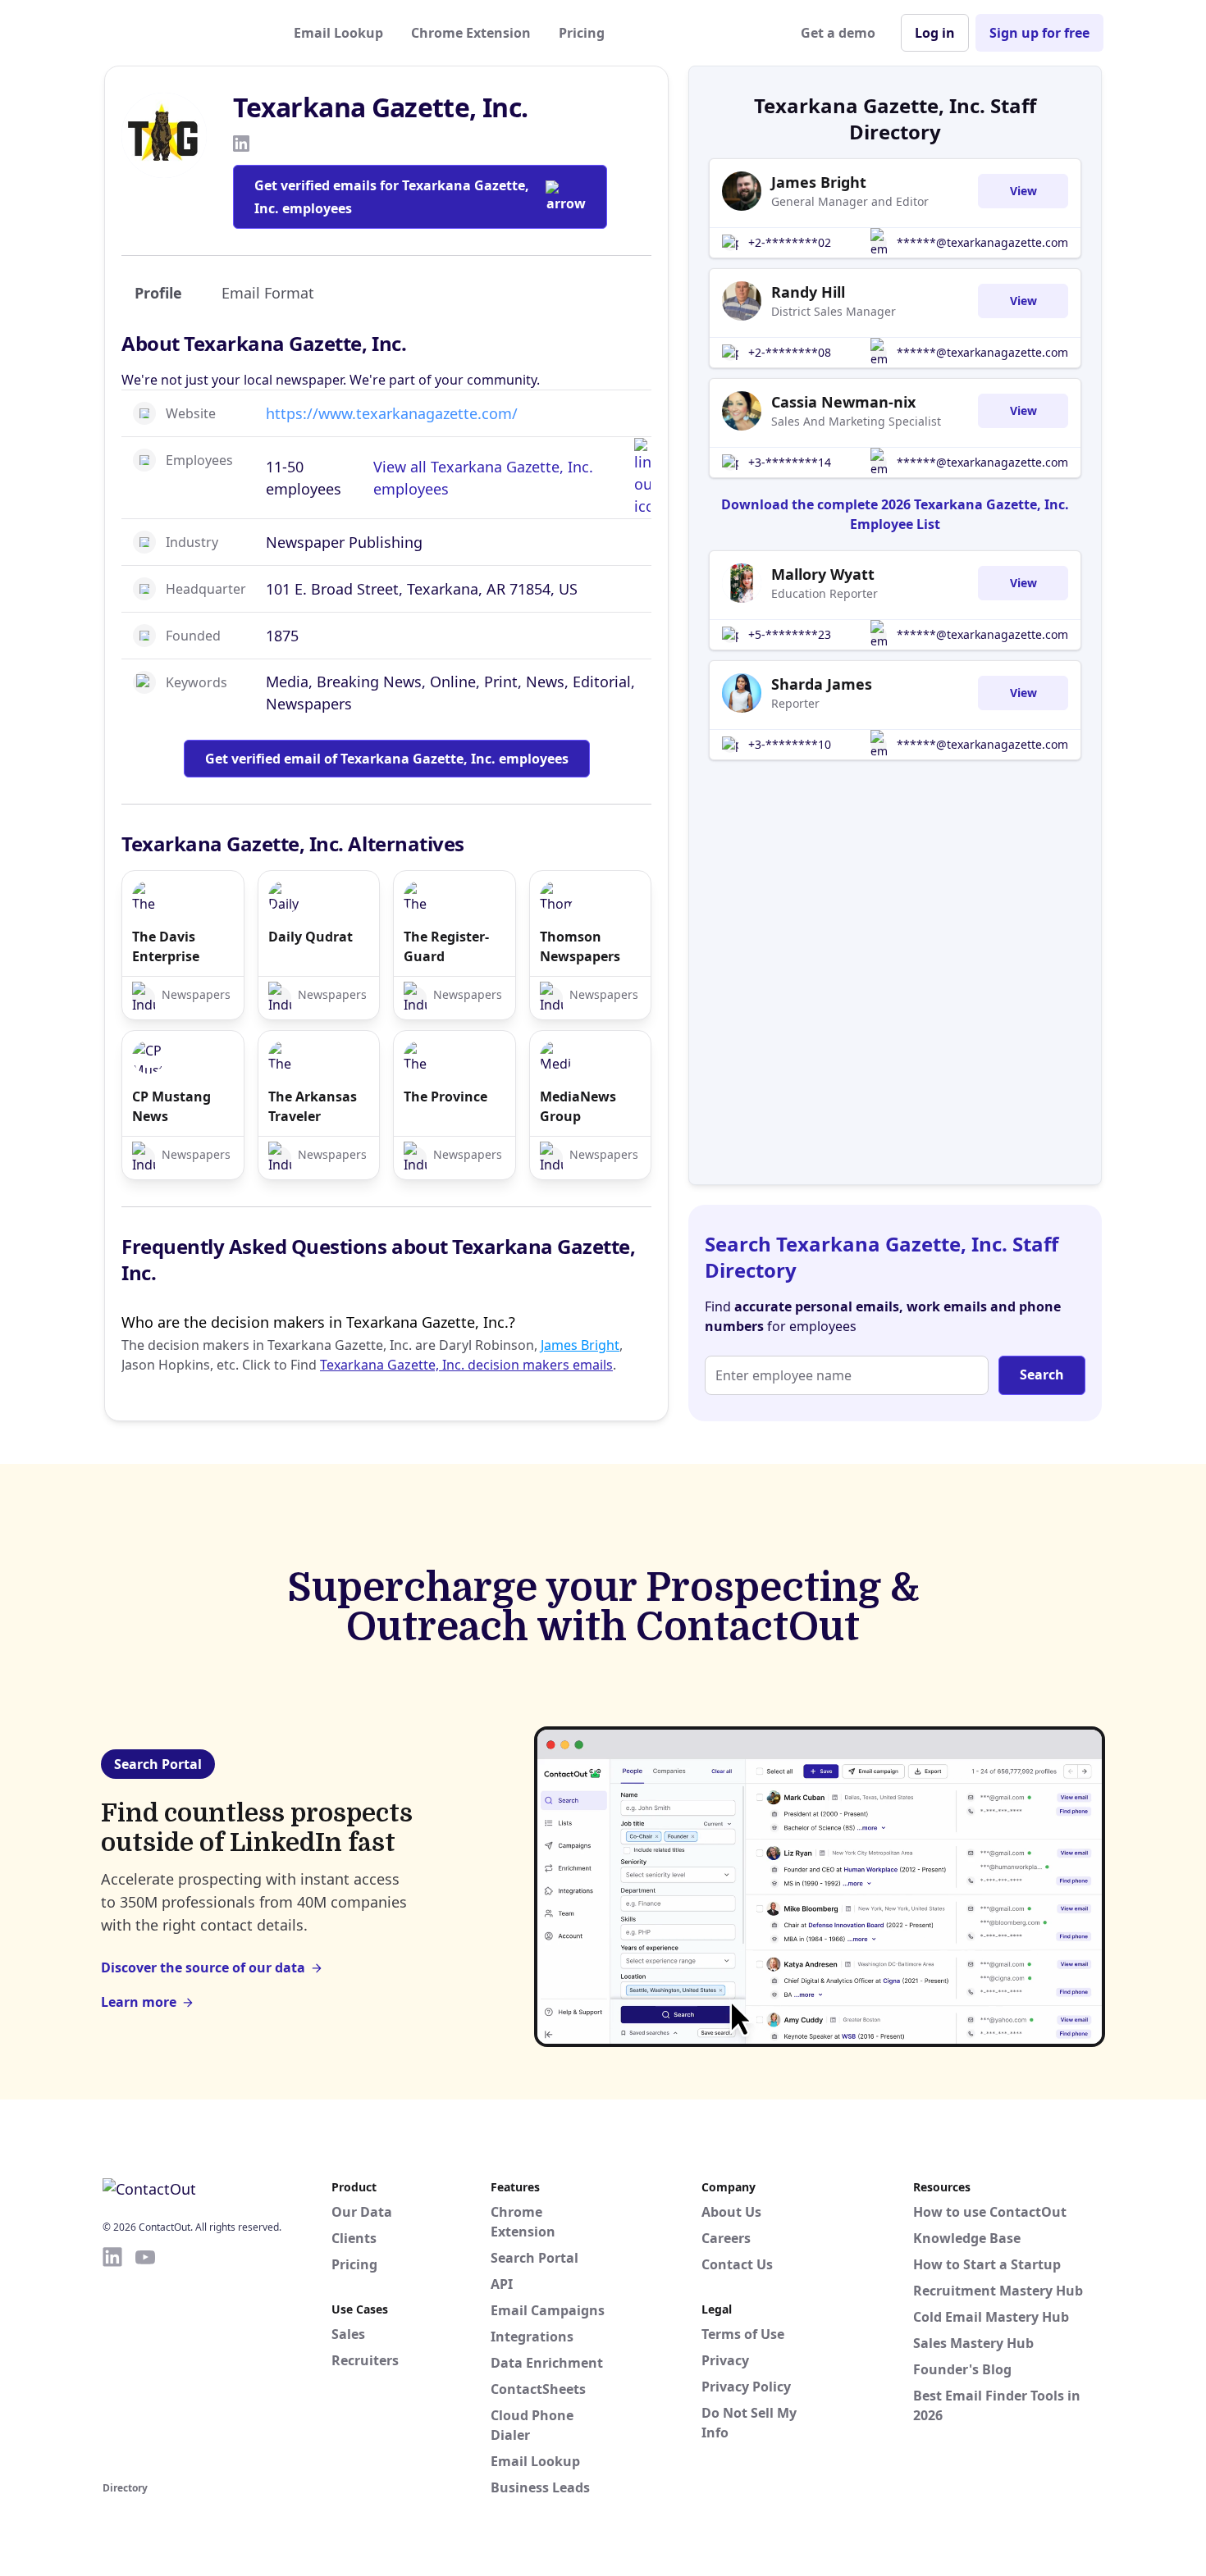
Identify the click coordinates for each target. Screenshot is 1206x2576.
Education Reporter (825, 593)
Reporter (795, 703)
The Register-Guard (446, 946)
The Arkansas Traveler (313, 1106)
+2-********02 (790, 242)
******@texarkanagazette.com (982, 242)
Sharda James (822, 684)
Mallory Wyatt (823, 574)
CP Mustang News (171, 1106)
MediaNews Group (578, 1106)
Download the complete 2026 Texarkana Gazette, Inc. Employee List (895, 514)
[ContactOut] (183, 33)
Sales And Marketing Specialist (856, 421)
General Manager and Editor (850, 201)
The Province (445, 1097)
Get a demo (838, 33)
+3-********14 (790, 462)
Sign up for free (1039, 33)
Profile (158, 293)
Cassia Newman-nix (843, 402)
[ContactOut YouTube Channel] (145, 2361)
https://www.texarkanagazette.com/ (392, 413)
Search (1042, 1375)
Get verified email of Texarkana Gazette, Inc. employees (387, 759)
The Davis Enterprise (166, 946)
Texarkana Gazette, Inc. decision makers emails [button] (466, 1365)
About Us (731, 2212)
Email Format (268, 293)
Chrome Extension (471, 33)
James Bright (580, 1345)
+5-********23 (790, 634)
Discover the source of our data (203, 1967)
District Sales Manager (834, 311)
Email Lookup (338, 33)
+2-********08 (790, 352)
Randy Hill (808, 292)
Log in (935, 33)
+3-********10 (790, 744)
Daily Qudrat (311, 937)
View (1023, 191)
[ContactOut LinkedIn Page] (112, 2361)
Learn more (139, 2002)
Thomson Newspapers (580, 946)
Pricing (582, 33)
